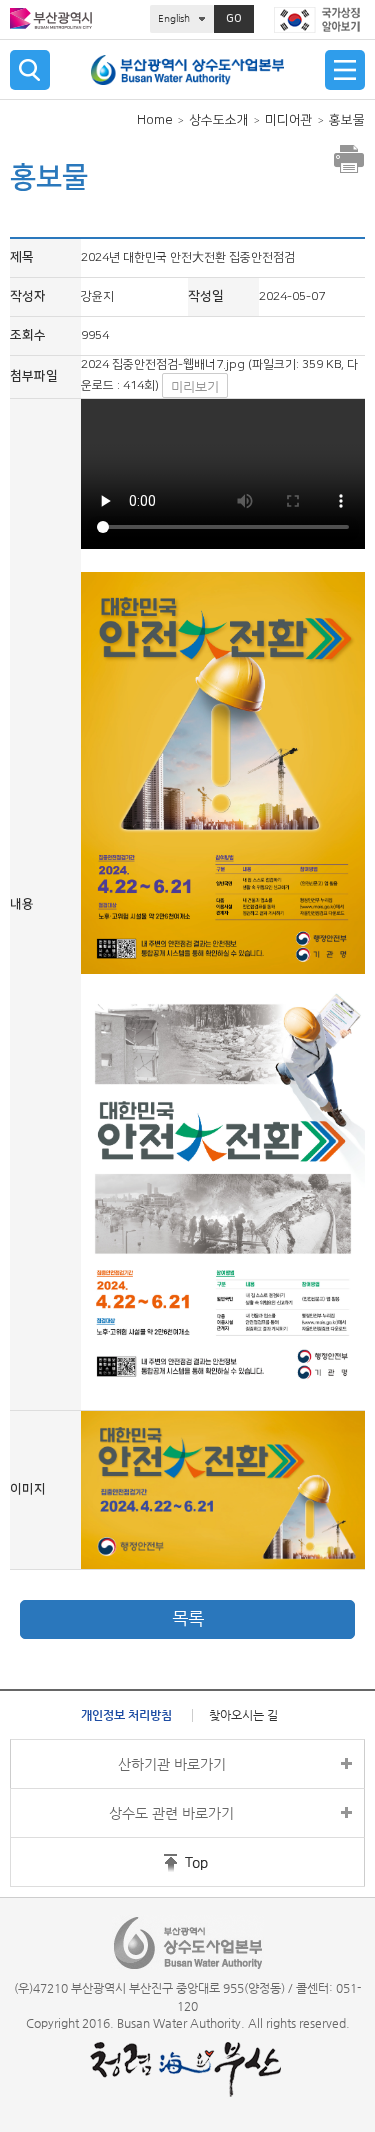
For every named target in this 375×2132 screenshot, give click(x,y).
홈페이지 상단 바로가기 (158, 1862)
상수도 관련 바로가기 (171, 1813)
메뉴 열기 (345, 70)
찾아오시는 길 (243, 1715)
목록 (188, 1619)
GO (234, 19)
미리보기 (195, 386)
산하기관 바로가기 (172, 1764)
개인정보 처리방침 (126, 1715)
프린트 (349, 159)
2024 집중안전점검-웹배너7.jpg (163, 364)
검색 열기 (30, 70)
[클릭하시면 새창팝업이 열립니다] (319, 20)
